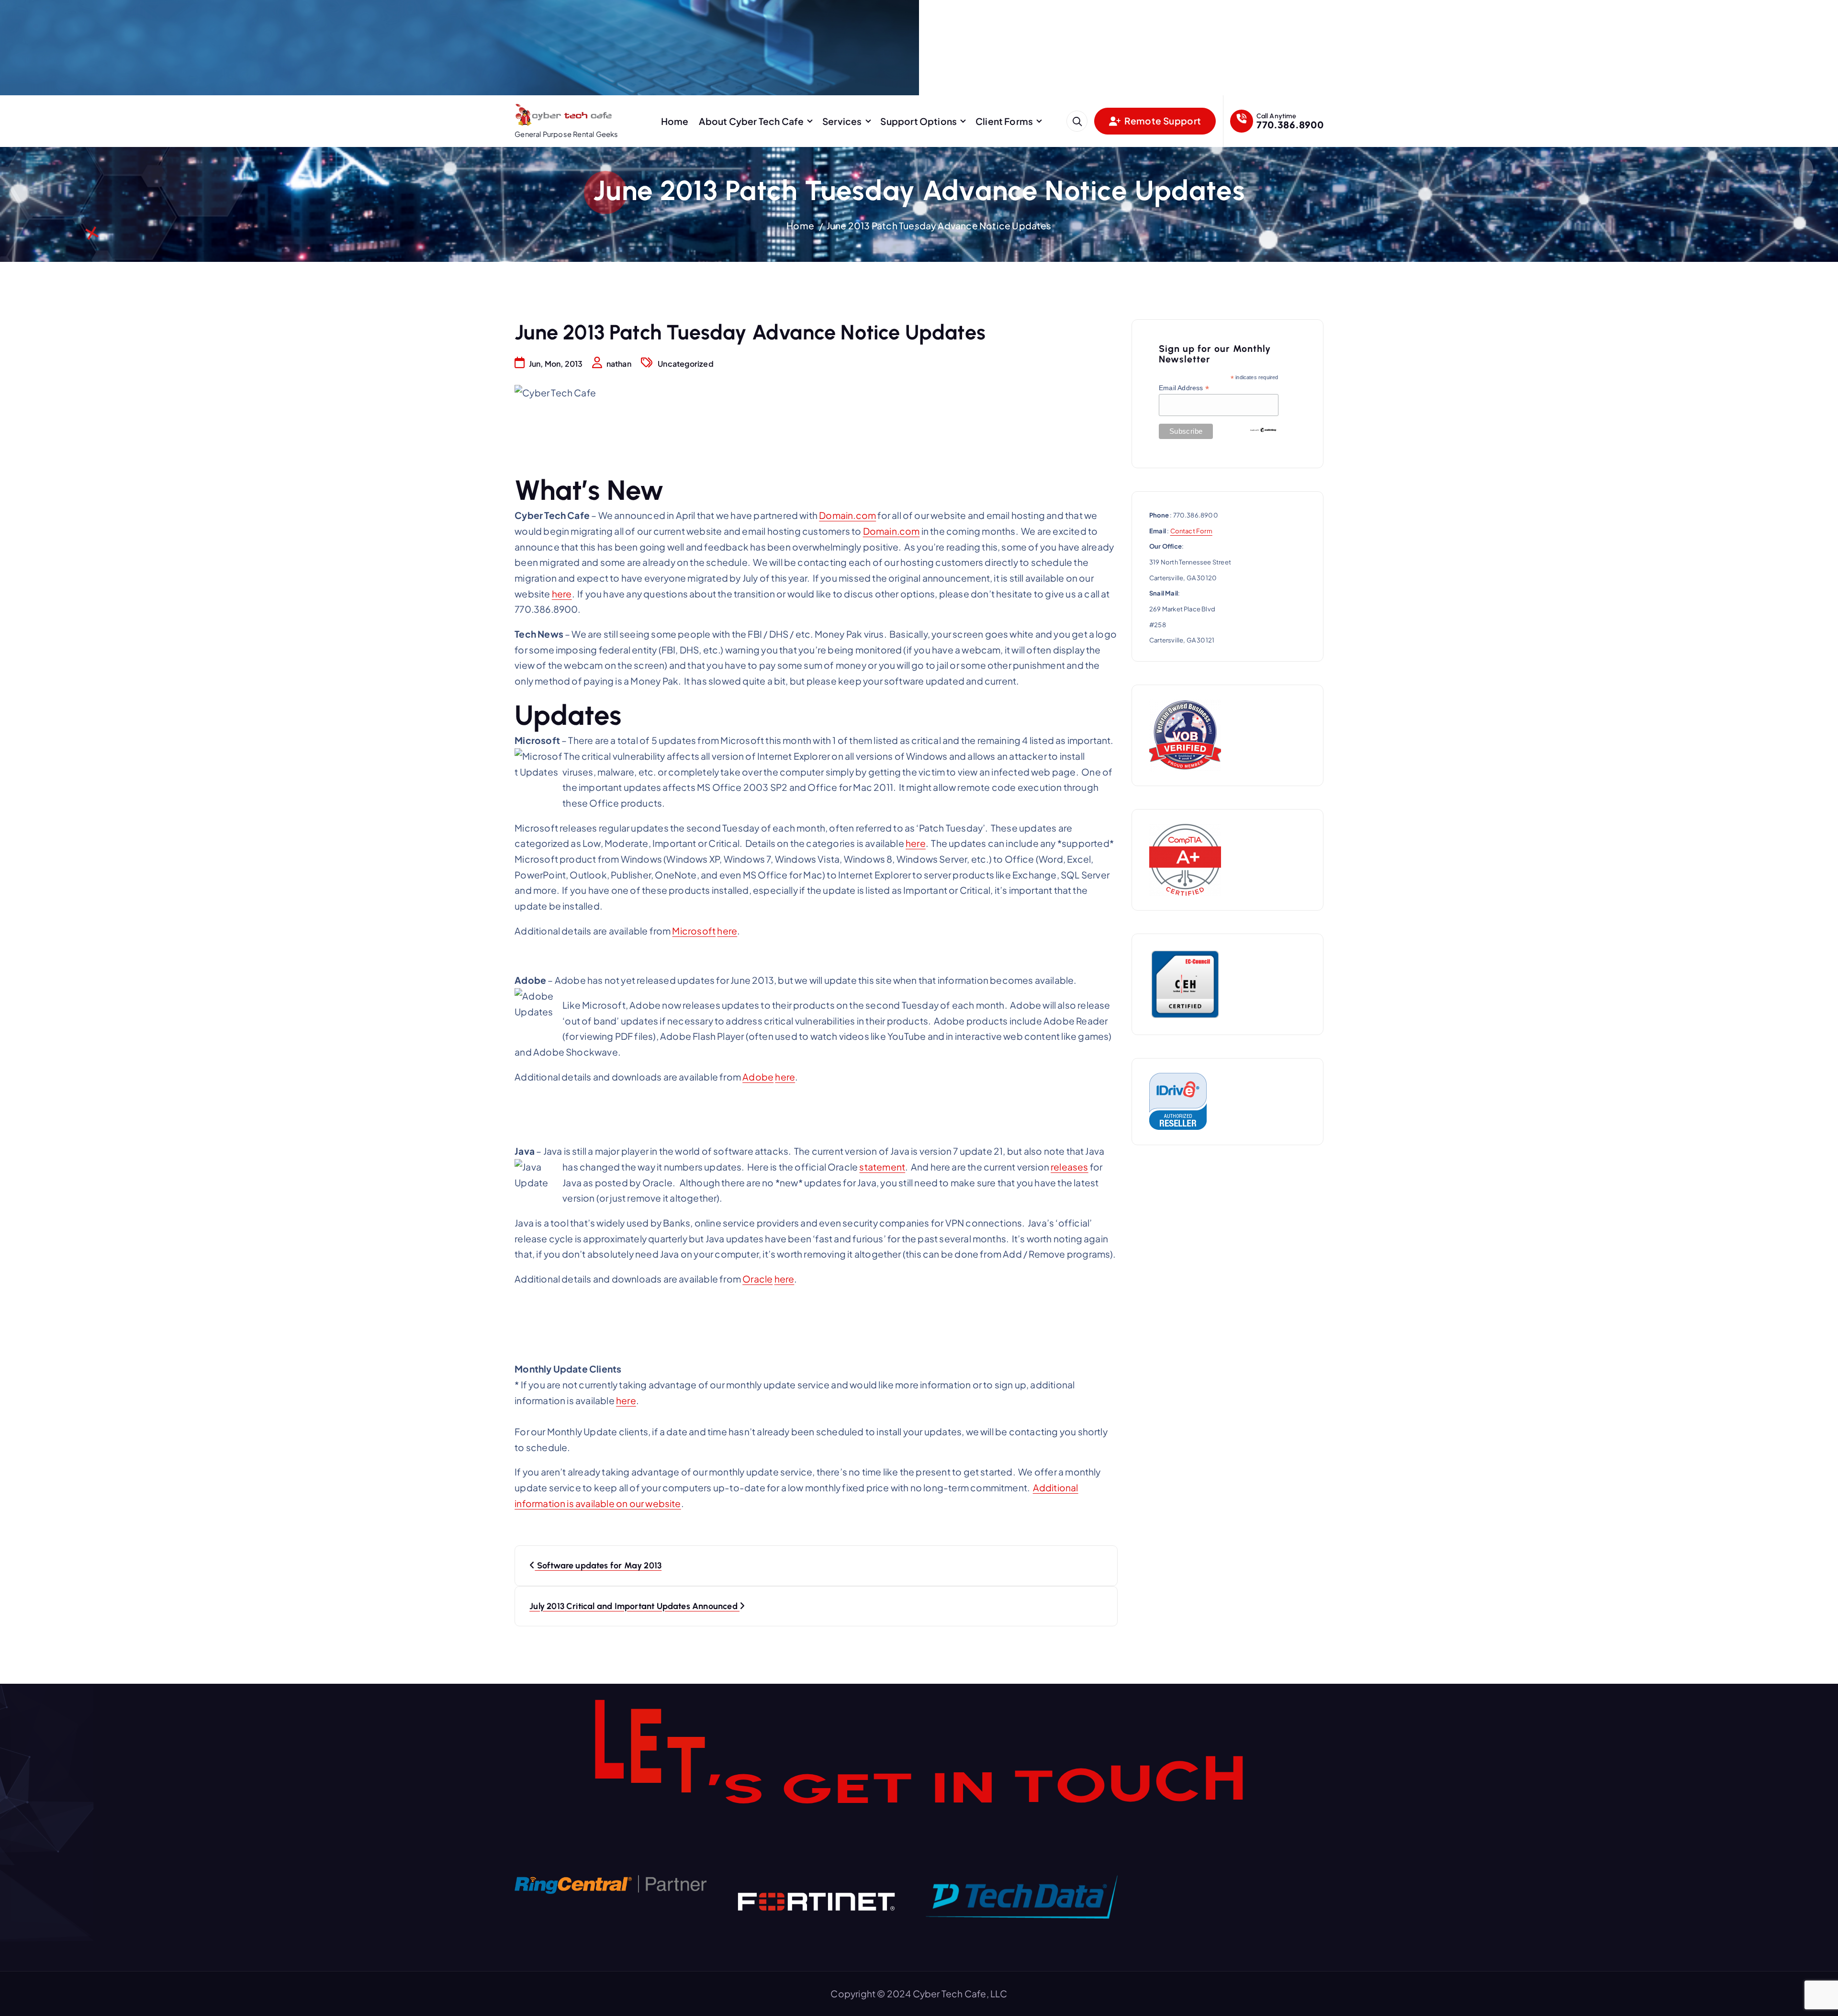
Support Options (919, 121)
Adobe (758, 1077)
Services (842, 121)
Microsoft (694, 931)
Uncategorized (686, 364)
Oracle (757, 1279)
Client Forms (1004, 121)
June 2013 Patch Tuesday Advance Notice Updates (939, 225)
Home (675, 121)
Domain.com (847, 515)
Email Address (1184, 388)
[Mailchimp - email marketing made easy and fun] (1263, 429)
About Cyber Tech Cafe (751, 121)
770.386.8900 (1290, 124)
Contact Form (1191, 531)
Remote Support (1162, 121)
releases (1070, 1167)
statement (882, 1167)
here (562, 594)
